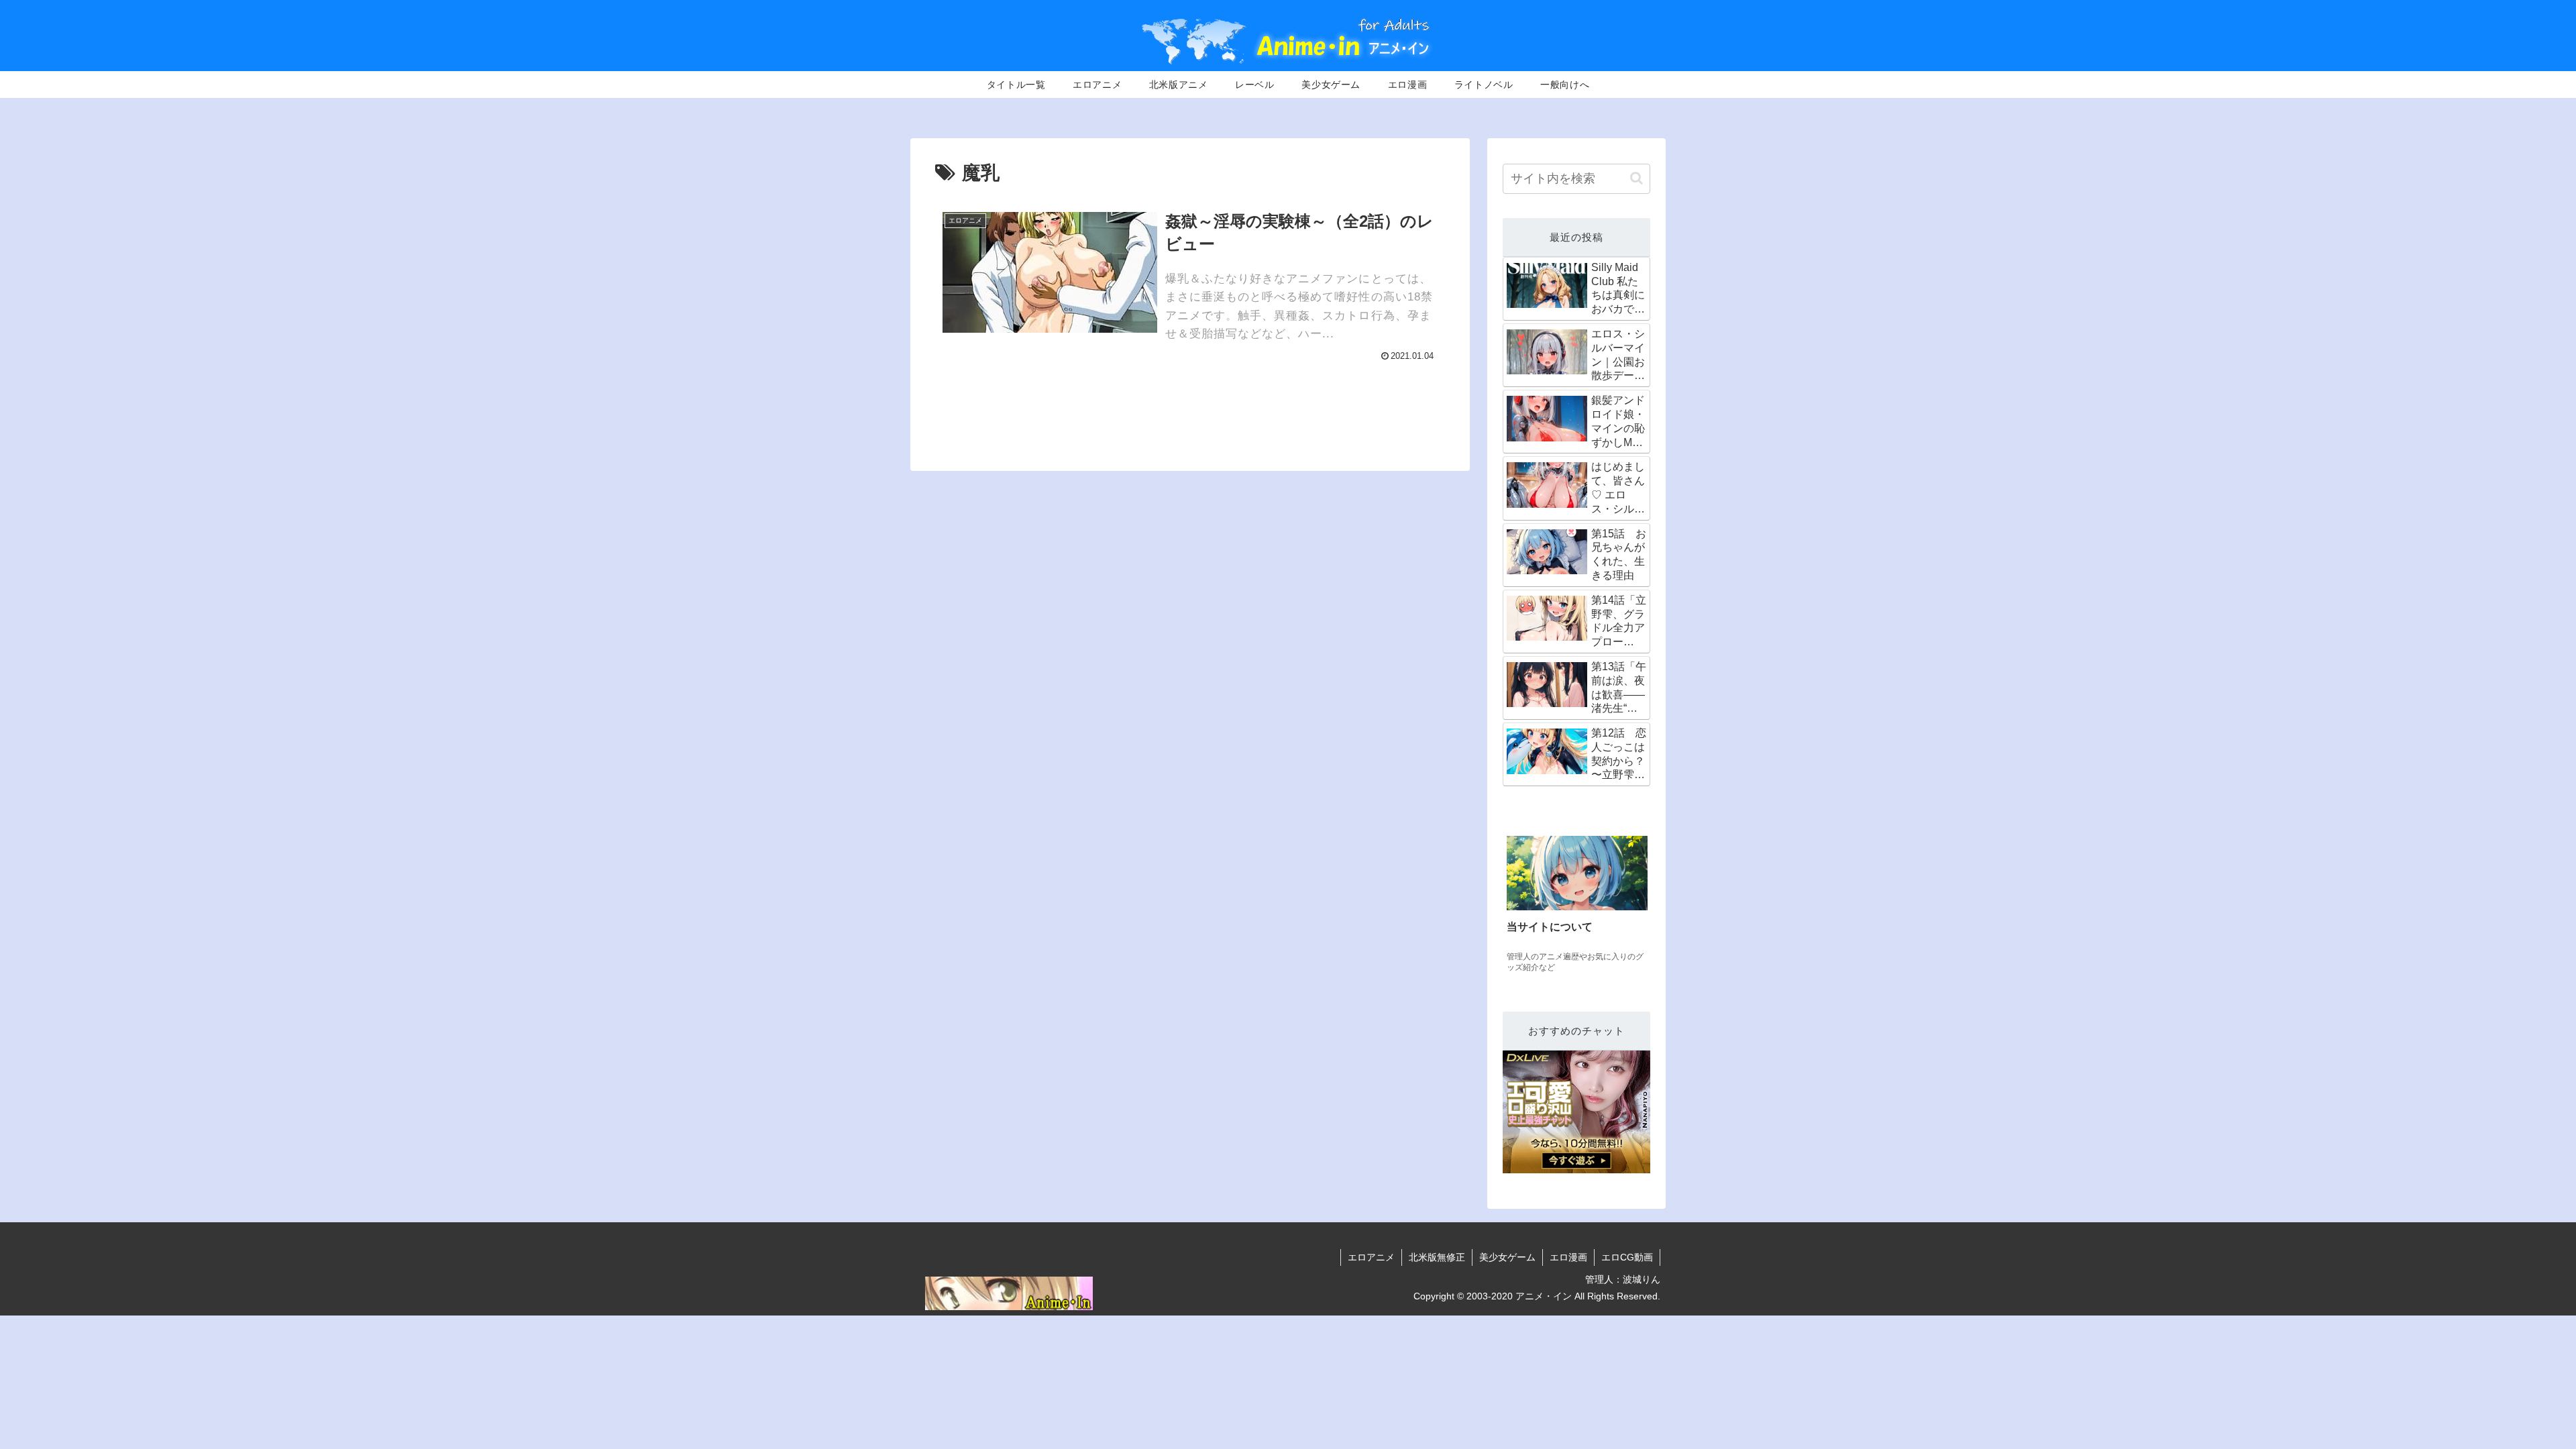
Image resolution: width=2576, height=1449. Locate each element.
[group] (1577, 906)
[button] (1636, 178)
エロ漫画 (1568, 1257)
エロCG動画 (1627, 1257)
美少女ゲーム (1507, 1257)
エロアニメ (1371, 1257)
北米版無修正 (1437, 1257)
